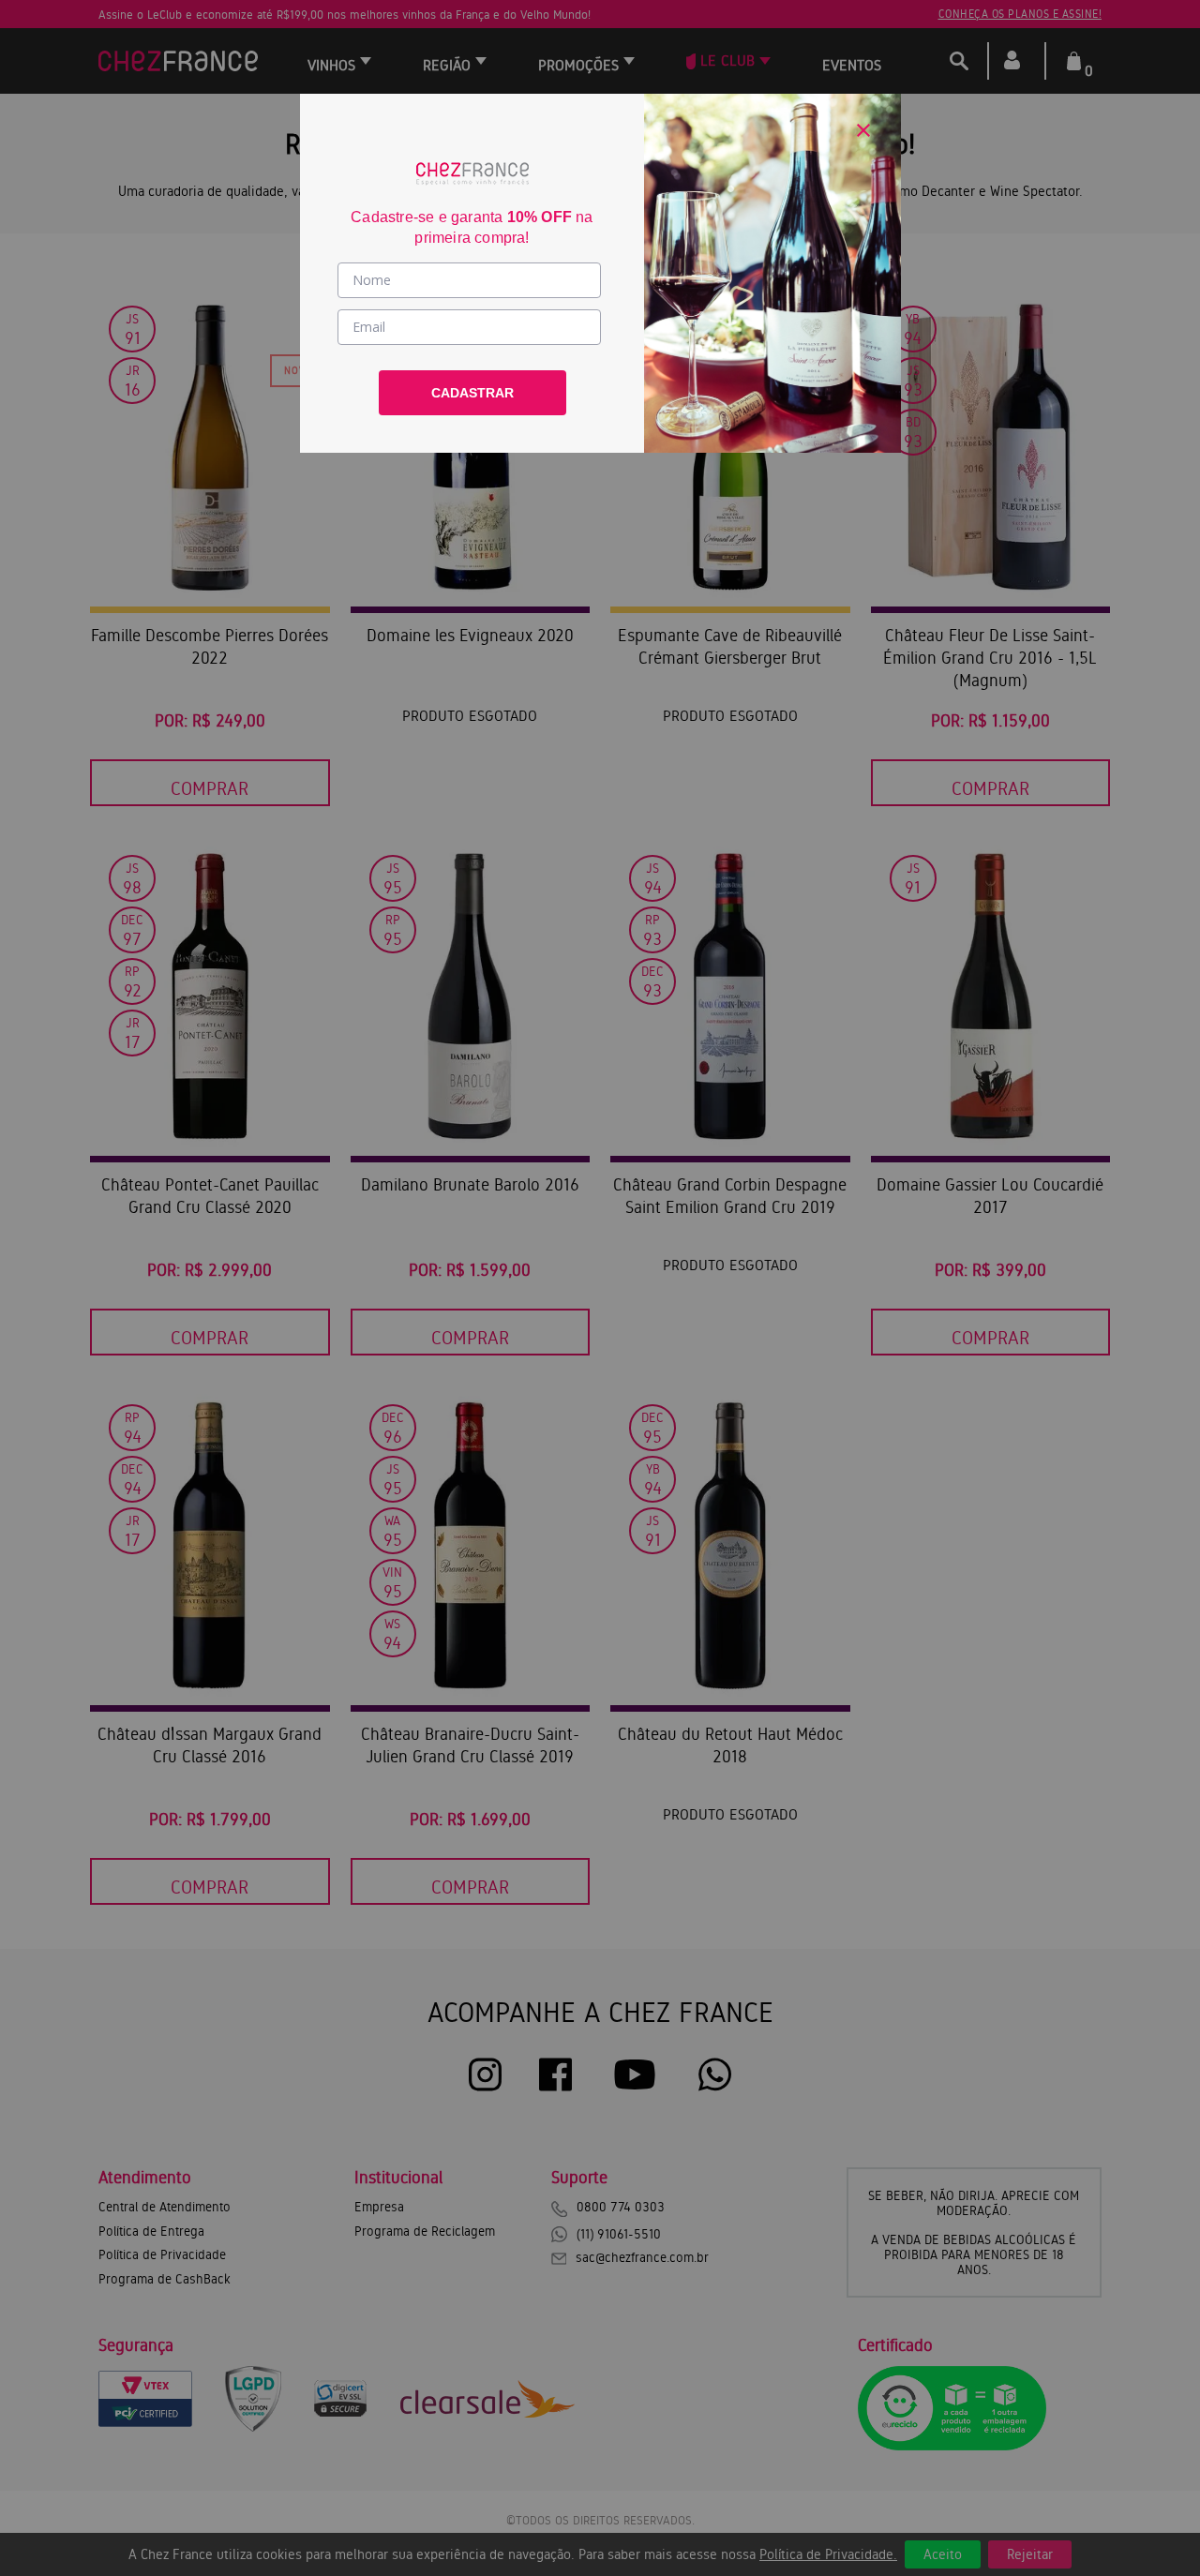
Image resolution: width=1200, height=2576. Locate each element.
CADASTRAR (472, 393)
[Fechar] (863, 130)
